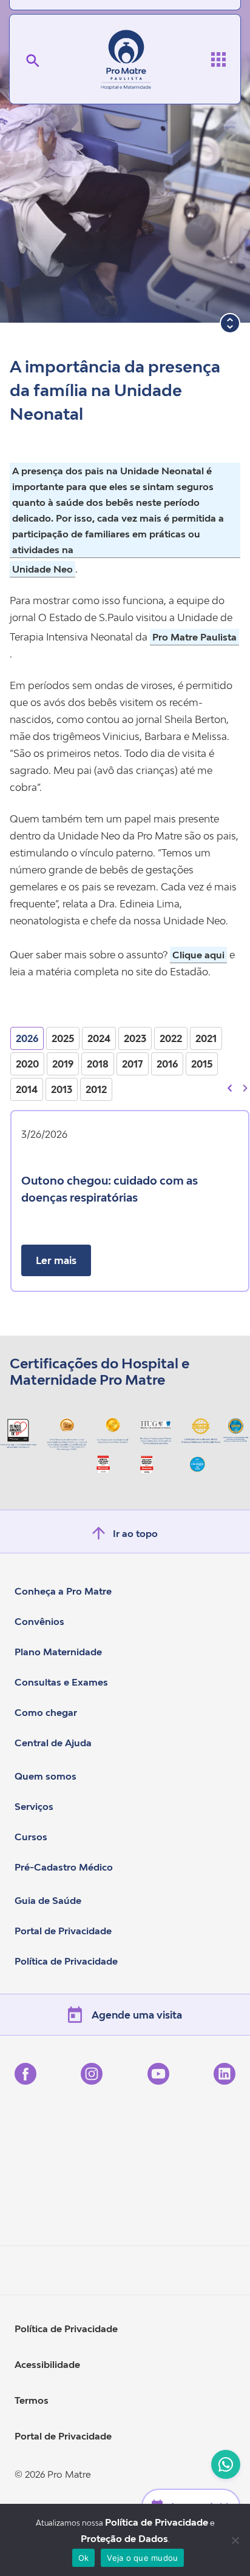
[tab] (27, 1038)
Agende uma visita (137, 2015)
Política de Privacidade (66, 1961)
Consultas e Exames (61, 1682)
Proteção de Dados (124, 2538)
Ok (84, 2558)
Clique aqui (198, 955)
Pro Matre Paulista (194, 637)
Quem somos (46, 1776)
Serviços (34, 1806)
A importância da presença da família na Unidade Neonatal (115, 390)
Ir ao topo (135, 1533)
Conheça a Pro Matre (63, 1591)
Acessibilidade (47, 2364)
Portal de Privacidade (63, 1931)
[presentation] (230, 1087)
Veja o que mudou (142, 2558)
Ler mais (56, 1260)
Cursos (31, 1837)
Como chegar (46, 1712)
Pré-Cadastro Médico (64, 1867)
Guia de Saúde (48, 1900)
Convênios (39, 1621)
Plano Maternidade (58, 1652)
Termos (32, 2400)
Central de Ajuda (53, 1743)
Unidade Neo (42, 569)
